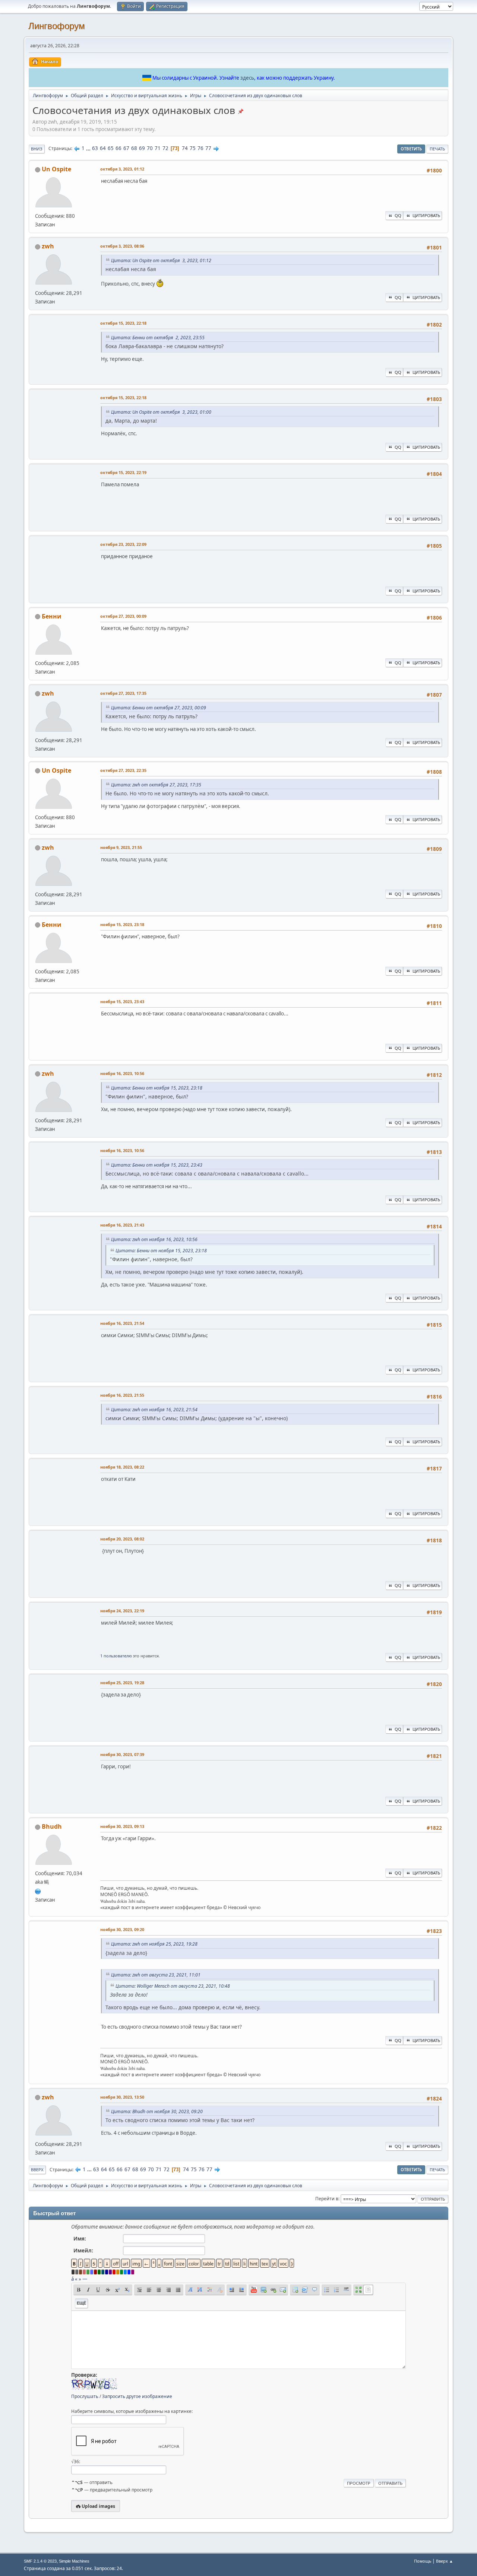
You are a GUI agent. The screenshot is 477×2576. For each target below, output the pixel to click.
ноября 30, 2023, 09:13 (122, 1826)
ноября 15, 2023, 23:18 (122, 924)
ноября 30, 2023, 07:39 (122, 1754)
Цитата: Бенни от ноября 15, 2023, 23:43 (157, 1165)
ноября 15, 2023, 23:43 (122, 1001)
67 (126, 148)
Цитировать (426, 215)
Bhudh (52, 1826)
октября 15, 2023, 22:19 (123, 472)
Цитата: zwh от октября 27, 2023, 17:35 (156, 785)
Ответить (411, 149)
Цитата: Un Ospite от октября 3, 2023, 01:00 (161, 412)
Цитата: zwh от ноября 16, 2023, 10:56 (154, 1239)
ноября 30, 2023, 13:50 (122, 2097)
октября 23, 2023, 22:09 (123, 544)
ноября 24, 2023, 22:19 (122, 1611)
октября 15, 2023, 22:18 (123, 323)
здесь (247, 78)
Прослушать (85, 2396)
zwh (48, 246)
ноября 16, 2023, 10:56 (122, 1073)
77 (208, 148)
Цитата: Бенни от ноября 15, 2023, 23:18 (157, 1088)
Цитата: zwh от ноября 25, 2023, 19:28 (154, 1944)
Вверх (37, 2170)
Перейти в (327, 2199)
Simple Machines (74, 2561)
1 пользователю (116, 1656)
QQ (398, 215)
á (72, 2279)
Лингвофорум (57, 26)
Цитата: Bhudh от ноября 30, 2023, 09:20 (157, 2111)
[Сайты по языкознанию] (38, 1890)
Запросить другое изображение (137, 2396)
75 (193, 148)
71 (158, 148)
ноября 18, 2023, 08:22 (122, 1467)
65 (111, 148)
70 (150, 148)
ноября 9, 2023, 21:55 (121, 847)
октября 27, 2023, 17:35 (123, 693)
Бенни (52, 616)
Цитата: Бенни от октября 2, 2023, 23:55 (158, 338)
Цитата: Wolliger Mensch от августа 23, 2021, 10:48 (173, 1986)
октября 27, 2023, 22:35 (123, 770)
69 (142, 148)
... (89, 148)
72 (165, 148)
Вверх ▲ (445, 2561)
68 (134, 148)
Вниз (37, 149)
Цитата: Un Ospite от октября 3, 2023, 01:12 (161, 260)
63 (95, 148)
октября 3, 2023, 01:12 (122, 169)
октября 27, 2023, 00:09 (123, 616)
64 (103, 148)
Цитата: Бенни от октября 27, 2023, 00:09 (159, 708)
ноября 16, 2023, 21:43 (122, 1225)
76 (200, 148)
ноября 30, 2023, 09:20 (122, 1929)
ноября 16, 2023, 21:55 (122, 1395)
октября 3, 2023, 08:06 (122, 246)
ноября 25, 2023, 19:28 (122, 1683)
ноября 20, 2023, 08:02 (122, 1539)
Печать (437, 149)
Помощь (423, 2561)
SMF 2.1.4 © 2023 (40, 2561)
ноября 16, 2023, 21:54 (122, 1323)
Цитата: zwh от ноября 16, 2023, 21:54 (154, 1410)
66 (119, 148)
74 (185, 148)
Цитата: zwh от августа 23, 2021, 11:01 (156, 1975)
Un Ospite (56, 169)
